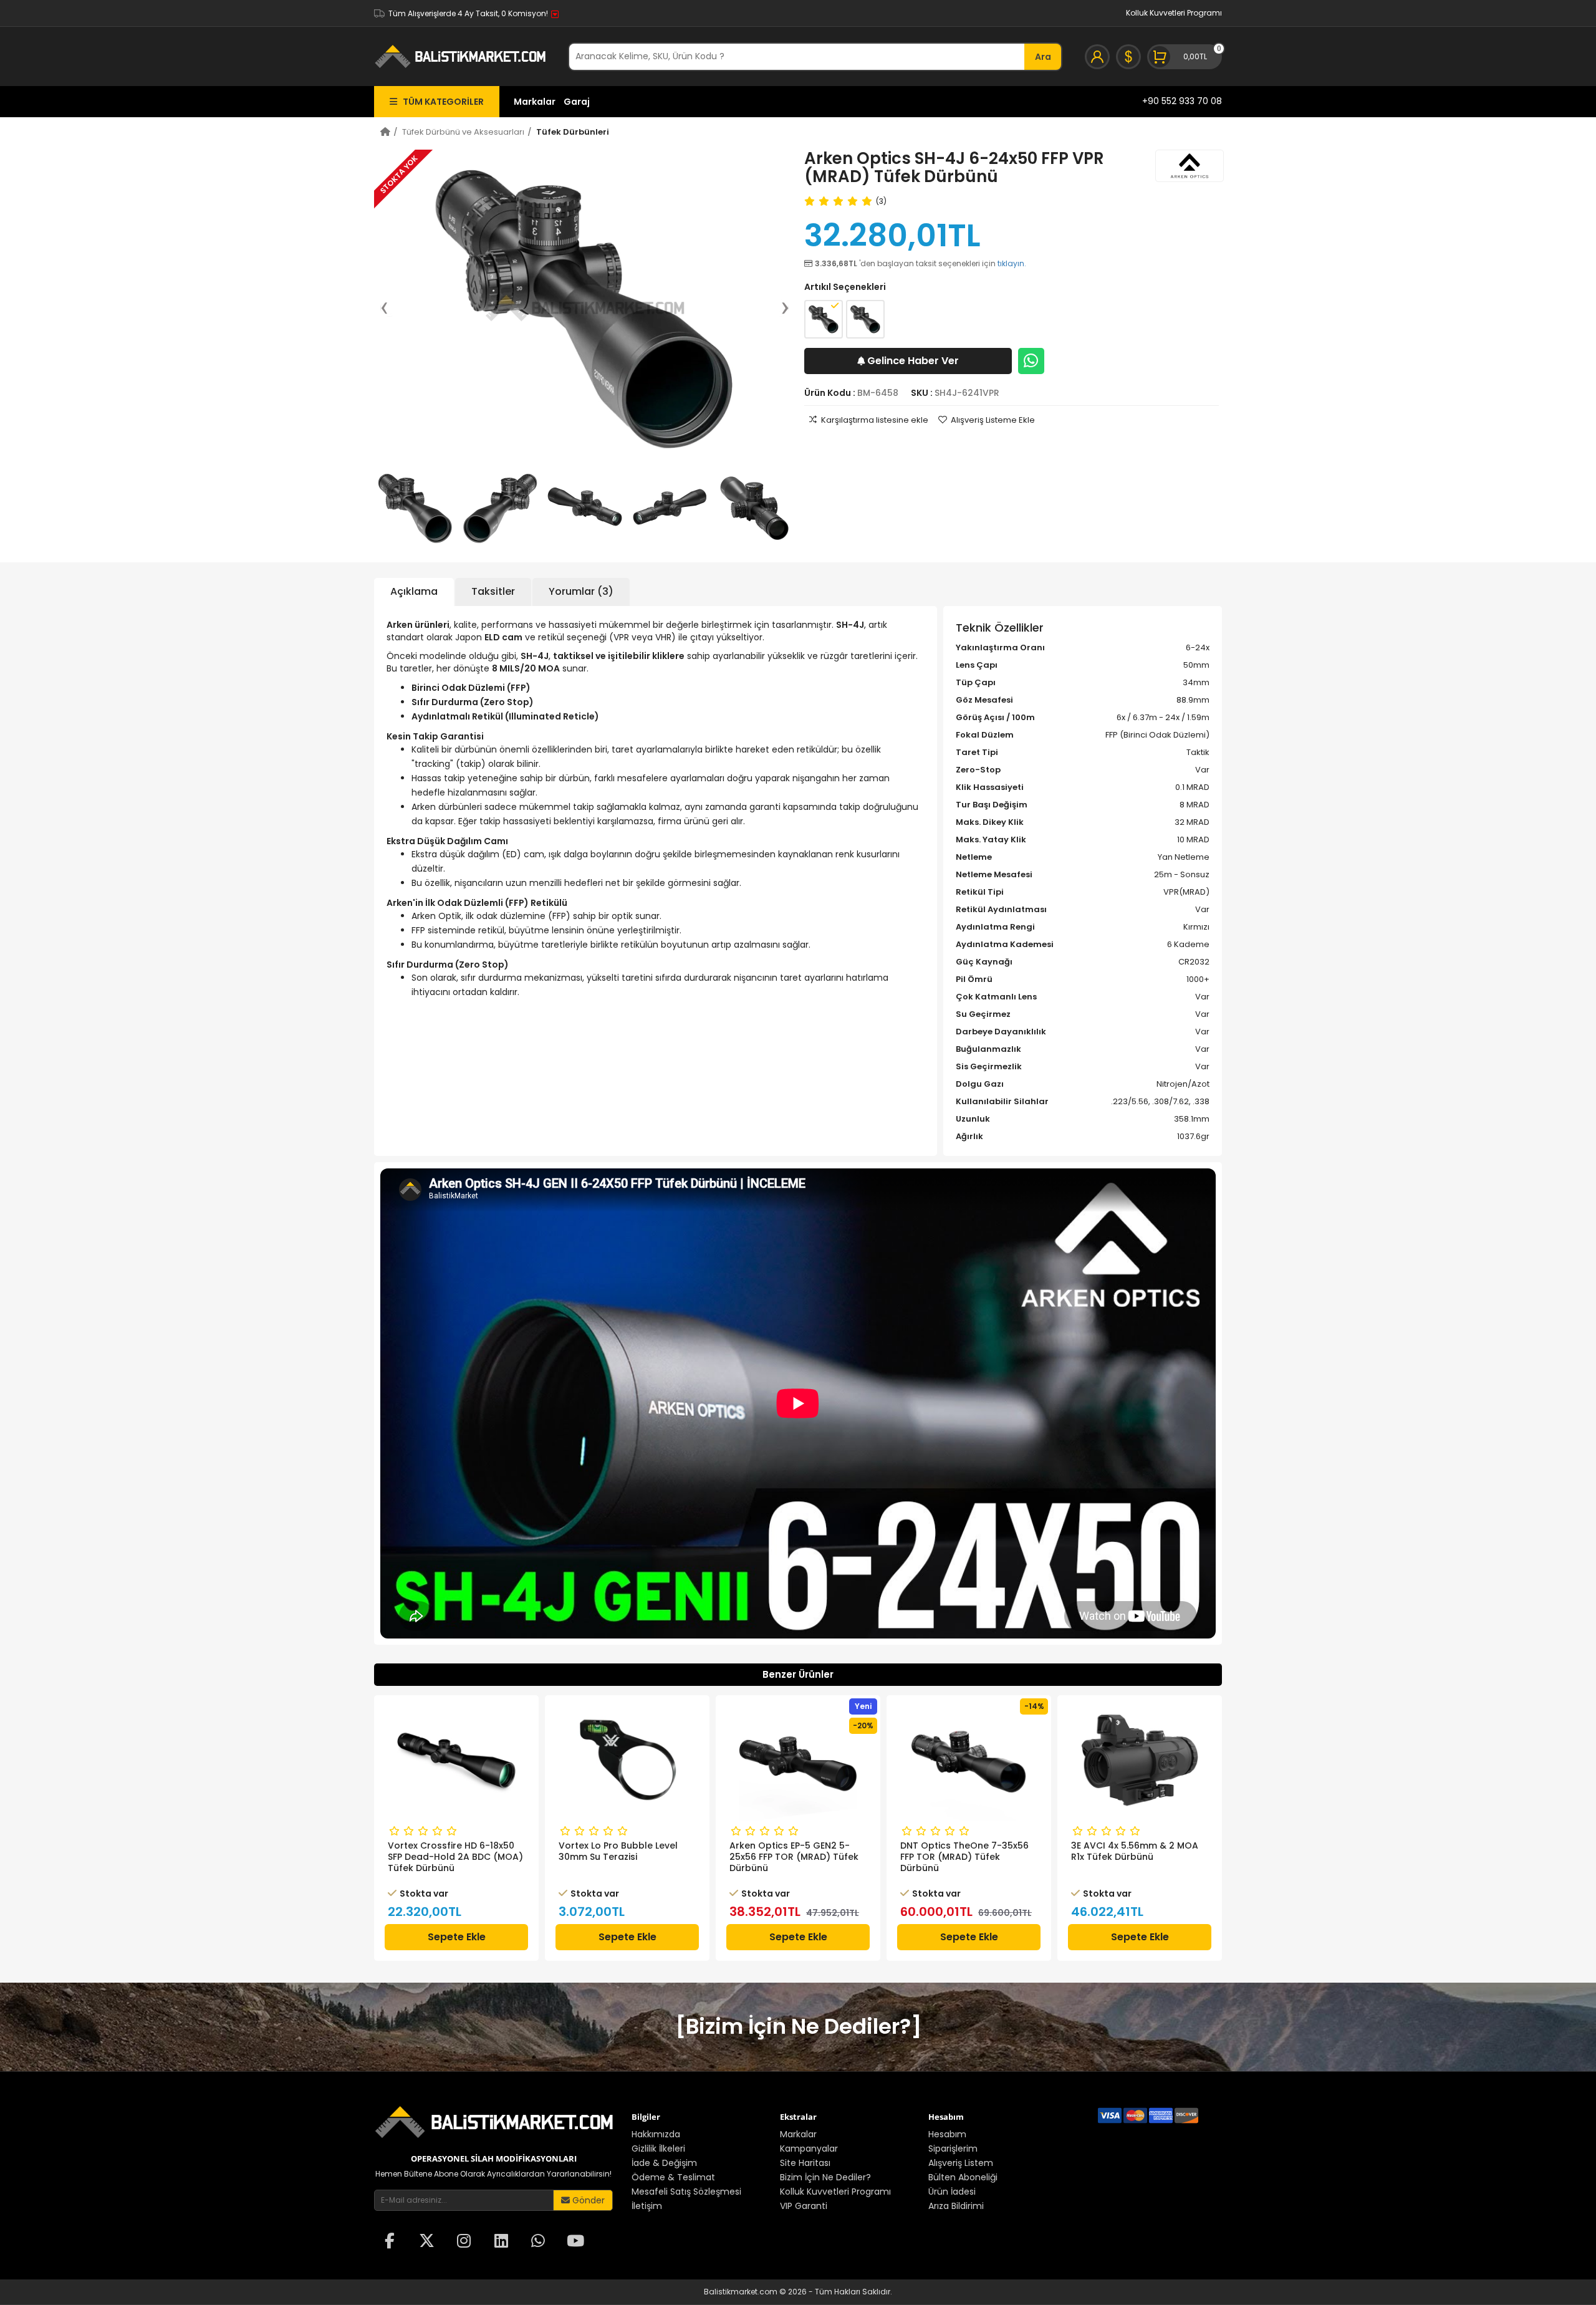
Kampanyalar (809, 2149)
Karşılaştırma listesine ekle (875, 420)
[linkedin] (501, 2242)
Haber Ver (913, 361)
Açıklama (414, 591)
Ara (1043, 57)
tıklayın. (1012, 263)
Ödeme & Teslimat (673, 2177)
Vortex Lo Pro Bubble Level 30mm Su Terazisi (447, 1851)
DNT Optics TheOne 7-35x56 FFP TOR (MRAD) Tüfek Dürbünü (794, 1857)
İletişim (647, 2206)
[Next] (779, 308)
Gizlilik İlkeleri (658, 2149)
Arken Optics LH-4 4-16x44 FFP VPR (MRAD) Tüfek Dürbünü (1132, 1857)
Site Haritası (805, 2163)
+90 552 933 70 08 (1182, 101)
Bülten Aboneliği (963, 2177)
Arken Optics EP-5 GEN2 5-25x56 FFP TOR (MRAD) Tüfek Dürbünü (623, 1857)
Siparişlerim (953, 2149)
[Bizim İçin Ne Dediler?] (798, 2026)
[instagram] (464, 2242)
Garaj (577, 102)
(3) (881, 201)
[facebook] (390, 2242)
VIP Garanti (804, 2206)
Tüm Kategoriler (440, 102)
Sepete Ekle (457, 1937)
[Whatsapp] (1031, 361)
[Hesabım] (1097, 57)
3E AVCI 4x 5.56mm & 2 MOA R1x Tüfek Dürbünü (964, 1851)
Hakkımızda (656, 2134)
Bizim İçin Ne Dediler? (825, 2177)
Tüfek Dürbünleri (573, 132)
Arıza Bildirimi (956, 2206)
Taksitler (493, 591)
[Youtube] (575, 2242)
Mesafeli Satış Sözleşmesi (686, 2192)
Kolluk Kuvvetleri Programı (1174, 13)
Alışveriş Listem (961, 2163)
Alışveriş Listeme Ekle (993, 420)
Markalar (535, 102)
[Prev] (390, 308)
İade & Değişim (664, 2163)
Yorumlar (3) (581, 591)
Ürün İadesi (952, 2192)
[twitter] (427, 2242)
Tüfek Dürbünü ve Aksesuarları (463, 132)
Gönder (587, 2200)
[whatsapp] (538, 2242)
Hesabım (947, 2134)
